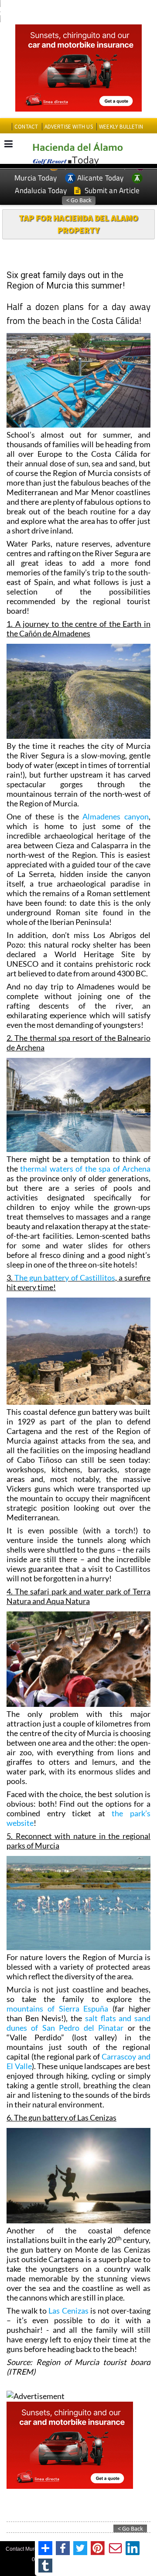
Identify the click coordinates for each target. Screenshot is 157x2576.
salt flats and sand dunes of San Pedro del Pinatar (78, 2023)
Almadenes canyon (116, 816)
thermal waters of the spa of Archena (85, 1169)
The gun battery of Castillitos (65, 1278)
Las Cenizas (68, 2311)
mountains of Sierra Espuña (57, 2008)
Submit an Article (111, 190)
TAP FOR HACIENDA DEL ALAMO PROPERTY (78, 224)
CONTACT (26, 127)
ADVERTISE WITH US (69, 127)
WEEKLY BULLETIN (121, 127)
